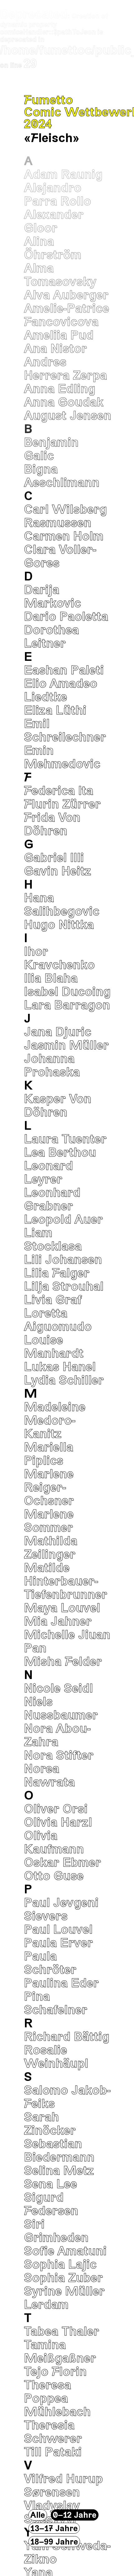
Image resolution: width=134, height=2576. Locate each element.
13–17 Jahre (54, 2528)
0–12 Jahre (75, 2515)
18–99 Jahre (54, 2541)
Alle (38, 2515)
